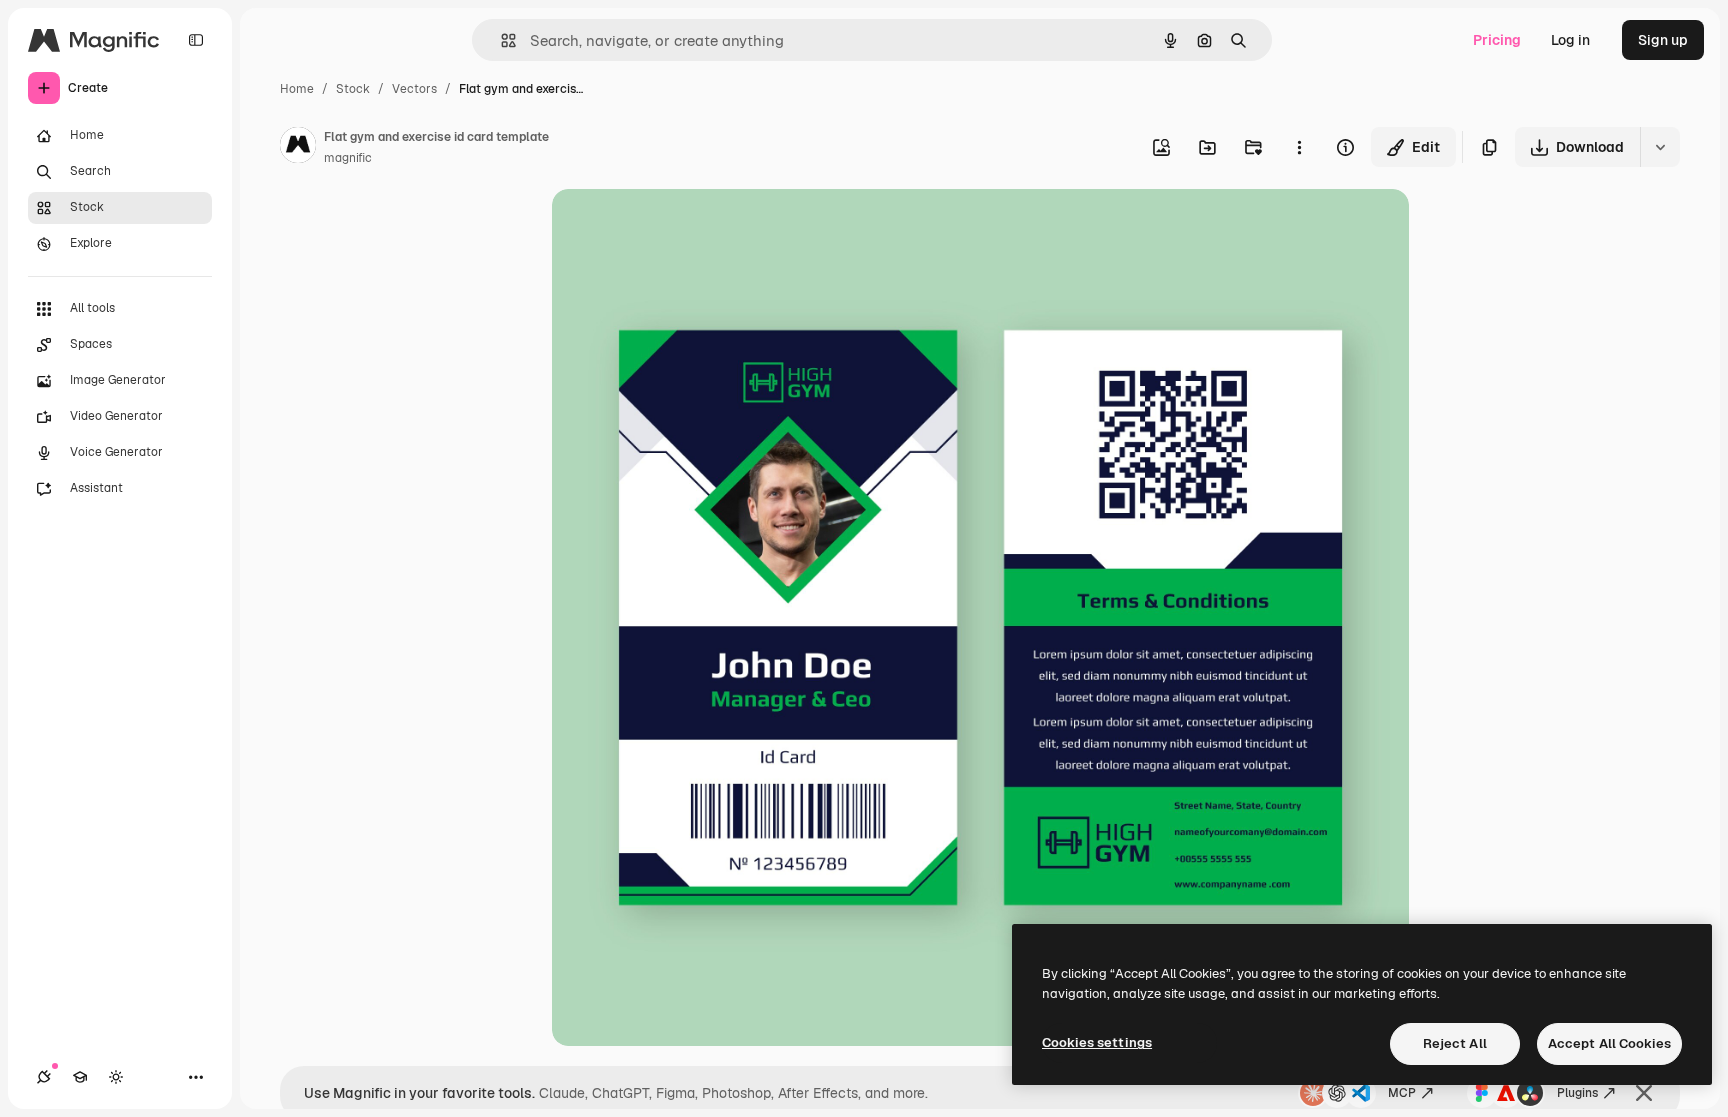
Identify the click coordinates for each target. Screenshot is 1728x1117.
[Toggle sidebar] (196, 40)
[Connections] (44, 1077)
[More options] (1299, 147)
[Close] (1644, 1093)
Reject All (1455, 1043)
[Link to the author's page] (298, 148)
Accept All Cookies (1609, 1043)
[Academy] (80, 1077)
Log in (1570, 40)
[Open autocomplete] (500, 40)
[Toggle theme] (116, 1077)
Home (297, 89)
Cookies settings (1097, 1042)
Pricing (1497, 40)
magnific (348, 158)
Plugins (1577, 1093)
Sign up (1663, 40)
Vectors (414, 89)
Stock (353, 89)
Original (680, 227)
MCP (1402, 1093)
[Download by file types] (1660, 147)
